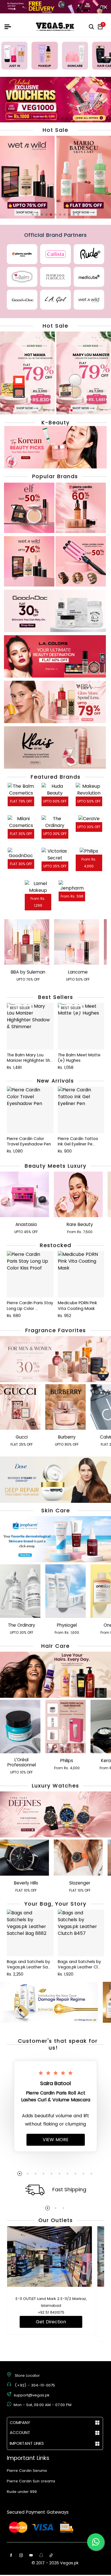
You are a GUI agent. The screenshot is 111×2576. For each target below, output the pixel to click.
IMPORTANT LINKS (27, 2443)
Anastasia (26, 1225)
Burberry (67, 1437)
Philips (67, 1761)
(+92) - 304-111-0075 (35, 2385)
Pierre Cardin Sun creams (31, 2481)
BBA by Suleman (28, 972)
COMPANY (20, 2423)
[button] (35, 118)
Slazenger (80, 1883)
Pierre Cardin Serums (27, 2471)
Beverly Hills (26, 1883)
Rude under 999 (22, 2492)
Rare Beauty (80, 1225)
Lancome (78, 972)
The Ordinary (21, 1625)
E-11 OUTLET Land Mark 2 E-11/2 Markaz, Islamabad (51, 2302)
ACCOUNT (20, 2433)
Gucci (22, 1437)
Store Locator (27, 2376)
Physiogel (67, 1625)
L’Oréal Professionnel (22, 1762)
